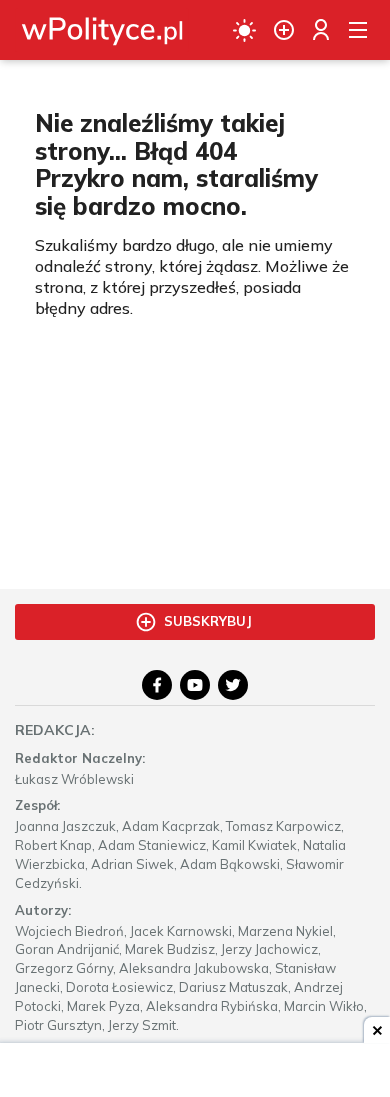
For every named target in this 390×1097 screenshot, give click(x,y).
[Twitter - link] (233, 685)
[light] (244, 30)
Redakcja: (55, 730)
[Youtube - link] (195, 685)
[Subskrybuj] (284, 30)
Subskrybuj (208, 621)
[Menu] (358, 30)
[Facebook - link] (157, 685)
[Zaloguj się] (321, 30)
